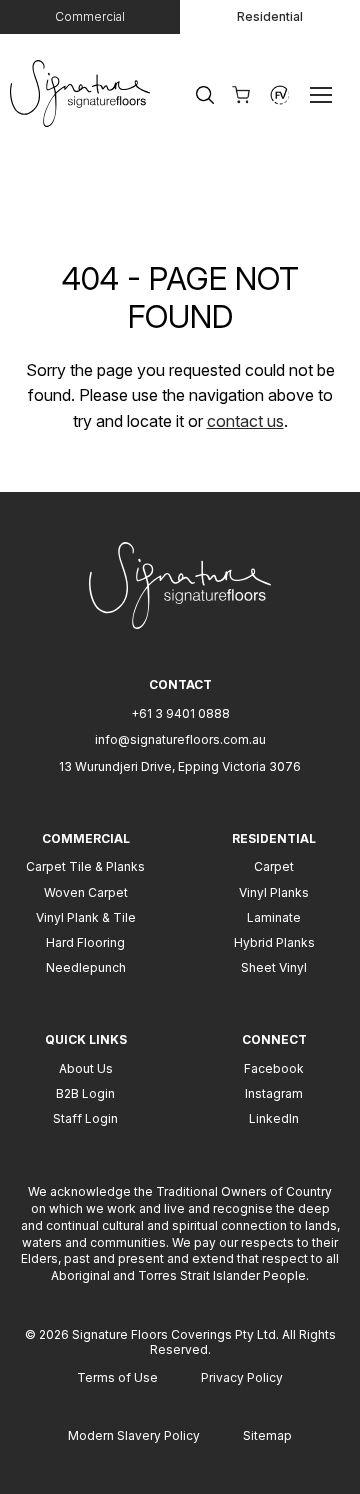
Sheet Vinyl (274, 967)
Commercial (90, 16)
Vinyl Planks (274, 892)
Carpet (274, 866)
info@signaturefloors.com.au (180, 739)
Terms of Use (117, 1377)
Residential (270, 16)
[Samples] (241, 95)
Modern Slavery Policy (134, 1435)
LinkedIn (274, 1118)
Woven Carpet (86, 892)
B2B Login (85, 1093)
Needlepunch (86, 967)
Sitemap (267, 1435)
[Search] (205, 95)
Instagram (274, 1093)
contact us (245, 421)
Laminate (274, 917)
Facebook (274, 1068)
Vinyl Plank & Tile (86, 917)
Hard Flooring (85, 942)
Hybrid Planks (274, 942)
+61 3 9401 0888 (180, 713)
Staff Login (85, 1118)
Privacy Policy (242, 1377)
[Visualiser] (280, 95)
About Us (86, 1068)
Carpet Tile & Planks (85, 866)
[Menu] (325, 94)
